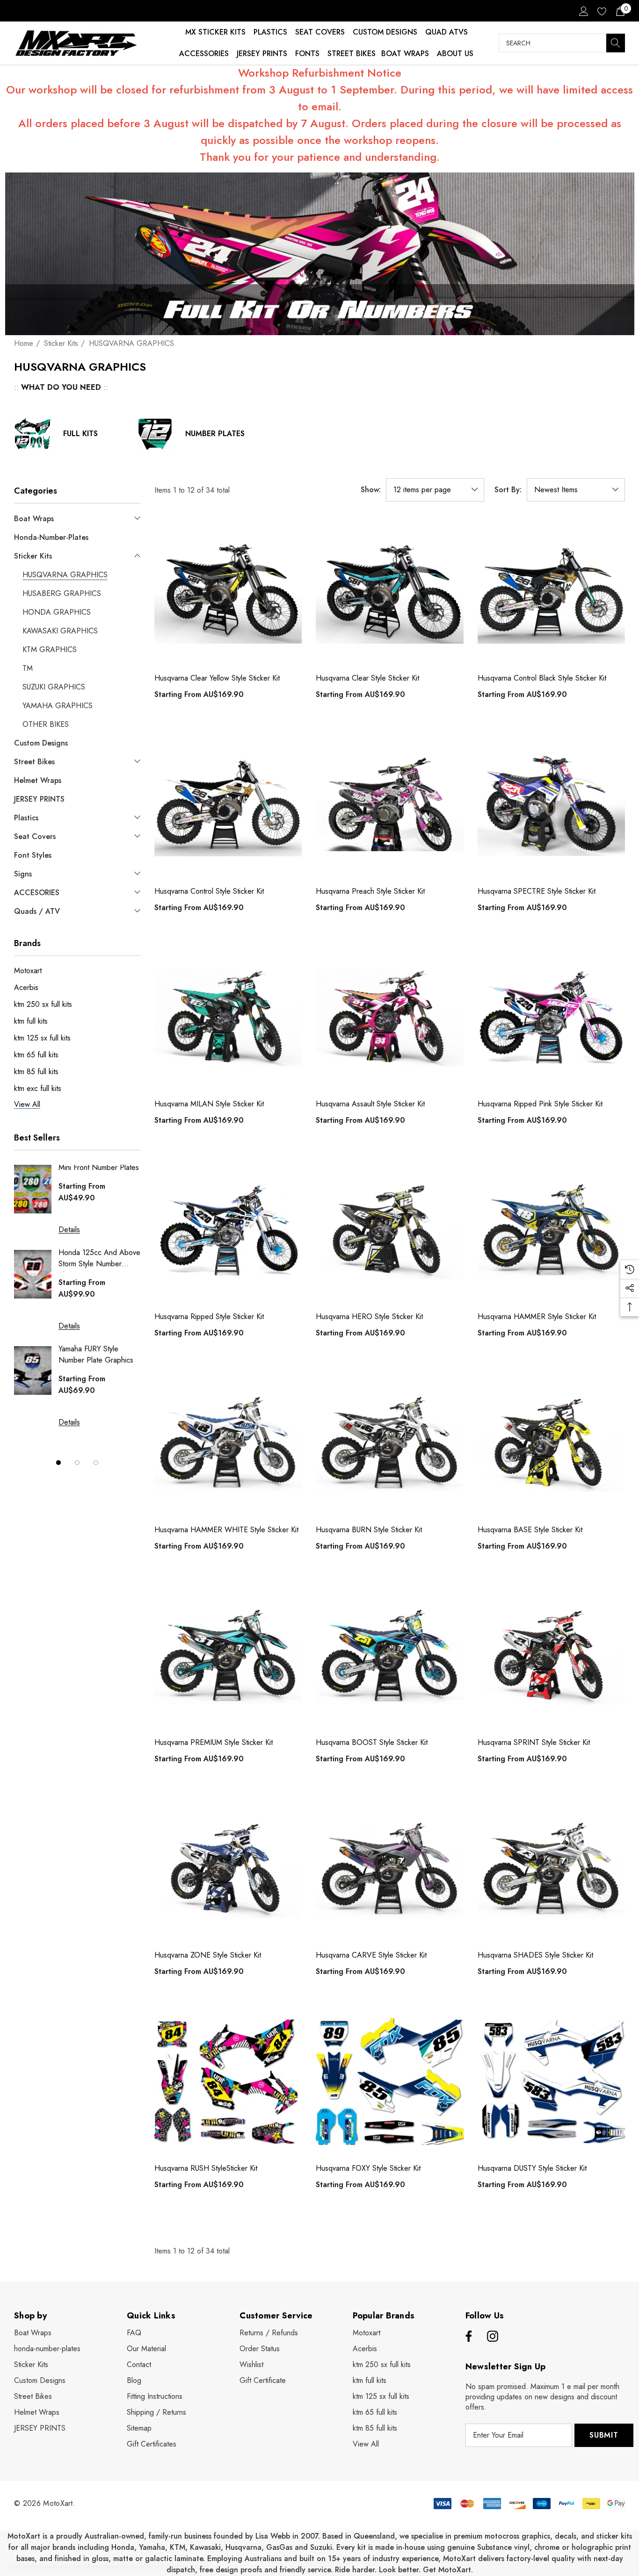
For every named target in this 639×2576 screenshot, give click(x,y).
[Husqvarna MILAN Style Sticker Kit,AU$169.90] (228, 1017)
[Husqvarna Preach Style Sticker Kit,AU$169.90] (389, 804)
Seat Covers (320, 32)
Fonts (307, 54)
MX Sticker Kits (215, 32)
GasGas (280, 2547)
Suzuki (321, 2547)
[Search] (616, 43)
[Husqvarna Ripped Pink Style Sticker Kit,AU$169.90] (551, 1017)
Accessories (204, 54)
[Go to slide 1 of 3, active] (58, 1463)
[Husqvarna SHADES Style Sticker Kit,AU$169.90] (551, 1869)
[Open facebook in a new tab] (467, 2337)
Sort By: (508, 490)
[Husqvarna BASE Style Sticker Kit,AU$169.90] (551, 1443)
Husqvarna (243, 2547)
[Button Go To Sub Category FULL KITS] (33, 434)
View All (366, 2444)
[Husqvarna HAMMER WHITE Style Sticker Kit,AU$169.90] (228, 1443)
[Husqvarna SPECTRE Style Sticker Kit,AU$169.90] (551, 804)
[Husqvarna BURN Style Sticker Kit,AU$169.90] (389, 1443)
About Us (455, 54)
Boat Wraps (405, 54)
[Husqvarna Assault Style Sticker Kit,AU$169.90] (389, 1017)
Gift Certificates (152, 2444)
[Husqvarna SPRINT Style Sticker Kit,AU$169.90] (551, 1656)
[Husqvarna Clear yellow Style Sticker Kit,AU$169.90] (228, 592)
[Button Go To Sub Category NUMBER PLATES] (155, 434)
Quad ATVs (447, 32)
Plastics (270, 32)
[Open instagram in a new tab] (493, 2337)
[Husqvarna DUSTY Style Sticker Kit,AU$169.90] (551, 2081)
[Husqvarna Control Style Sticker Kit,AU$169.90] (228, 804)
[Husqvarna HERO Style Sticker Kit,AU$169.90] (389, 1230)
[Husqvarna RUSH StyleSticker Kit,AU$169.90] (228, 2081)
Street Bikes (352, 54)
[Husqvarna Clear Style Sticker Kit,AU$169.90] (389, 592)
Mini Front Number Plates (99, 1167)
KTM (178, 2547)
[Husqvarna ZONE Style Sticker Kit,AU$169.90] (228, 1869)
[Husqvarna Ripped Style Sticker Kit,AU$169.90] (228, 1230)
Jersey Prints (262, 54)
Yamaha (152, 2547)
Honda (123, 2547)
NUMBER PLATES (215, 434)
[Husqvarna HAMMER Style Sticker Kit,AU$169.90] (551, 1230)
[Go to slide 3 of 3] (96, 1463)
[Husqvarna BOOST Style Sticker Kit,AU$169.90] (389, 1656)
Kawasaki (205, 2547)
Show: (371, 490)
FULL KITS (80, 434)
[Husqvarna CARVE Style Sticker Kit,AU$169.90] (389, 1869)
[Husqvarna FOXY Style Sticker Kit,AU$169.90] (389, 2081)
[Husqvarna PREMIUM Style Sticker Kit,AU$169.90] (228, 1656)
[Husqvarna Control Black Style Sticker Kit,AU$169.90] (551, 592)
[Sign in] (583, 11)
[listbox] (576, 490)
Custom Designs (385, 32)
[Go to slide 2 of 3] (77, 1463)
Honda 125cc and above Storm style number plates (99, 1259)
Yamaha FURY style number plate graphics (96, 1354)
